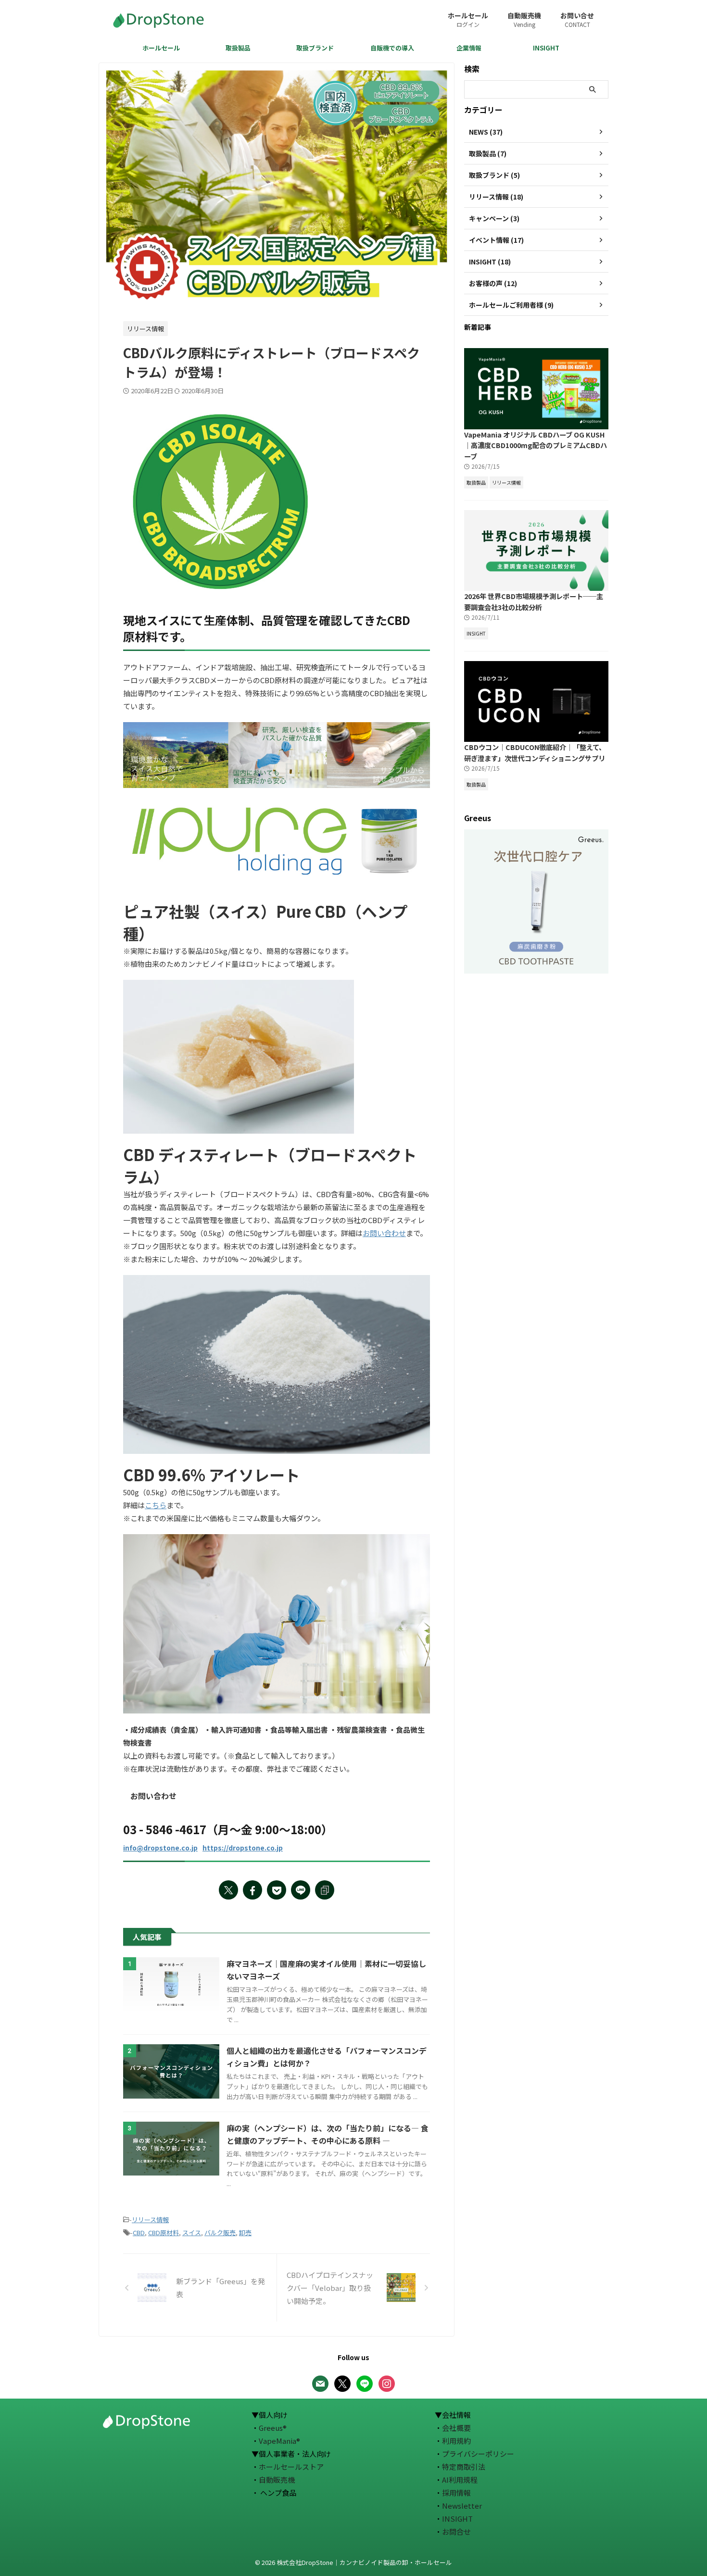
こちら (156, 1505)
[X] (342, 2382)
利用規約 (456, 2441)
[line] (301, 1890)
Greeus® (273, 2428)
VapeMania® (279, 2441)
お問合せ (456, 2532)
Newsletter (462, 2506)
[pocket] (277, 1890)
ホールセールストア (291, 2467)
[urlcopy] (325, 1890)
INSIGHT (546, 48)
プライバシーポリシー (478, 2454)
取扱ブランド (315, 48)
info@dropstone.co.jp (160, 1848)
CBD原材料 (164, 2232)
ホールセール (468, 19)
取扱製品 (238, 48)
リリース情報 (150, 2220)
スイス (192, 2232)
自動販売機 (524, 19)
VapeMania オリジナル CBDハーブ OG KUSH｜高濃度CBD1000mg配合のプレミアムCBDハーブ (536, 445)
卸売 (245, 2232)
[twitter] (228, 1890)
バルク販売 (220, 2232)
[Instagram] (387, 2382)
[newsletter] (320, 2382)
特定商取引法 (464, 2467)
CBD (139, 2232)
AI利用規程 (460, 2480)
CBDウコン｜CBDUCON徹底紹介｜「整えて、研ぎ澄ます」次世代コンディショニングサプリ (535, 752)
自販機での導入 (392, 48)
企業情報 (469, 48)
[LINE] (365, 2382)
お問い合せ (577, 19)
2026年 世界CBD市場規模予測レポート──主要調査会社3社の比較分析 (534, 601)
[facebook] (252, 1890)
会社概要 (456, 2428)
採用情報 (456, 2493)
